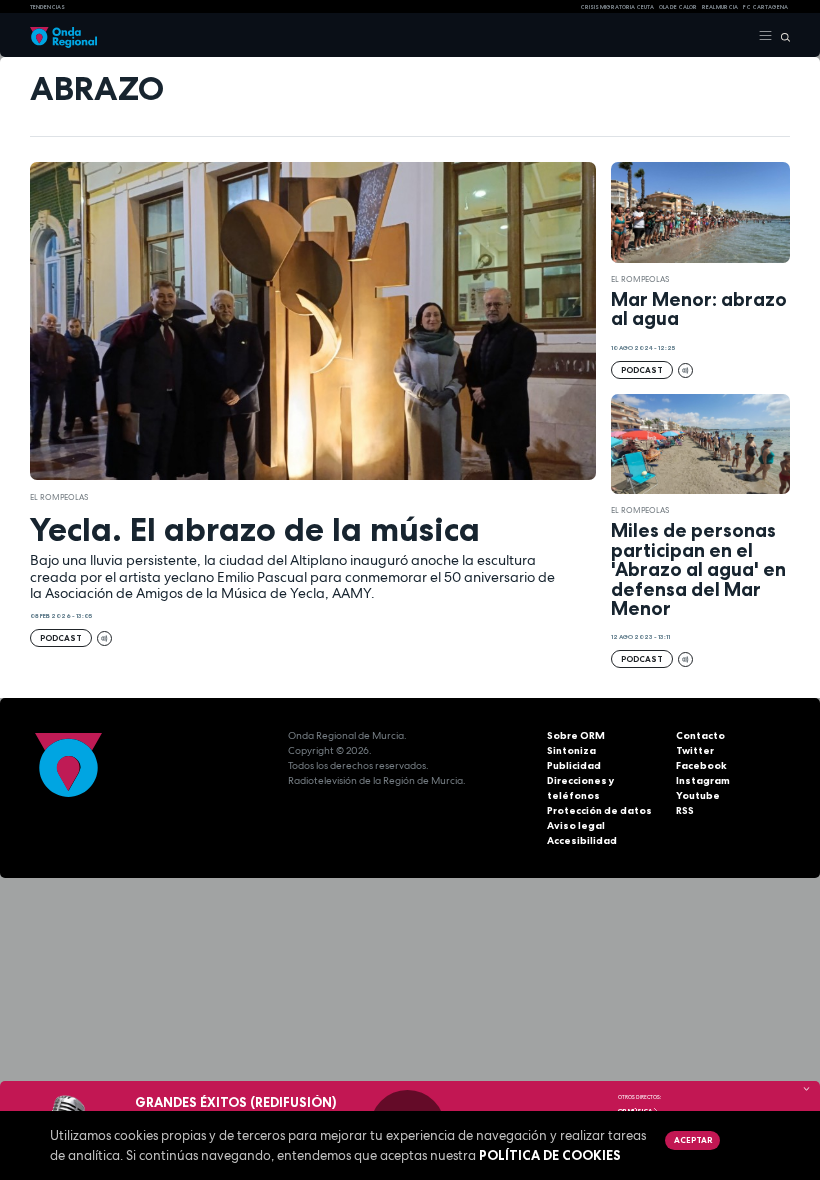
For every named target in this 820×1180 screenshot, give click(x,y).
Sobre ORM (576, 735)
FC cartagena (765, 7)
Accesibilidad (582, 840)
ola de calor (678, 7)
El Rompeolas (59, 497)
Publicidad (574, 765)
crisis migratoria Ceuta (617, 7)
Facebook (701, 765)
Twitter (695, 750)
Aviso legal (576, 825)
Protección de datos (599, 810)
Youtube (698, 795)
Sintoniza (571, 750)
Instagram (703, 780)
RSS (685, 810)
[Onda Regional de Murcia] (63, 36)
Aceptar (693, 1140)
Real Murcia (720, 7)
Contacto (700, 735)
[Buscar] (781, 36)
